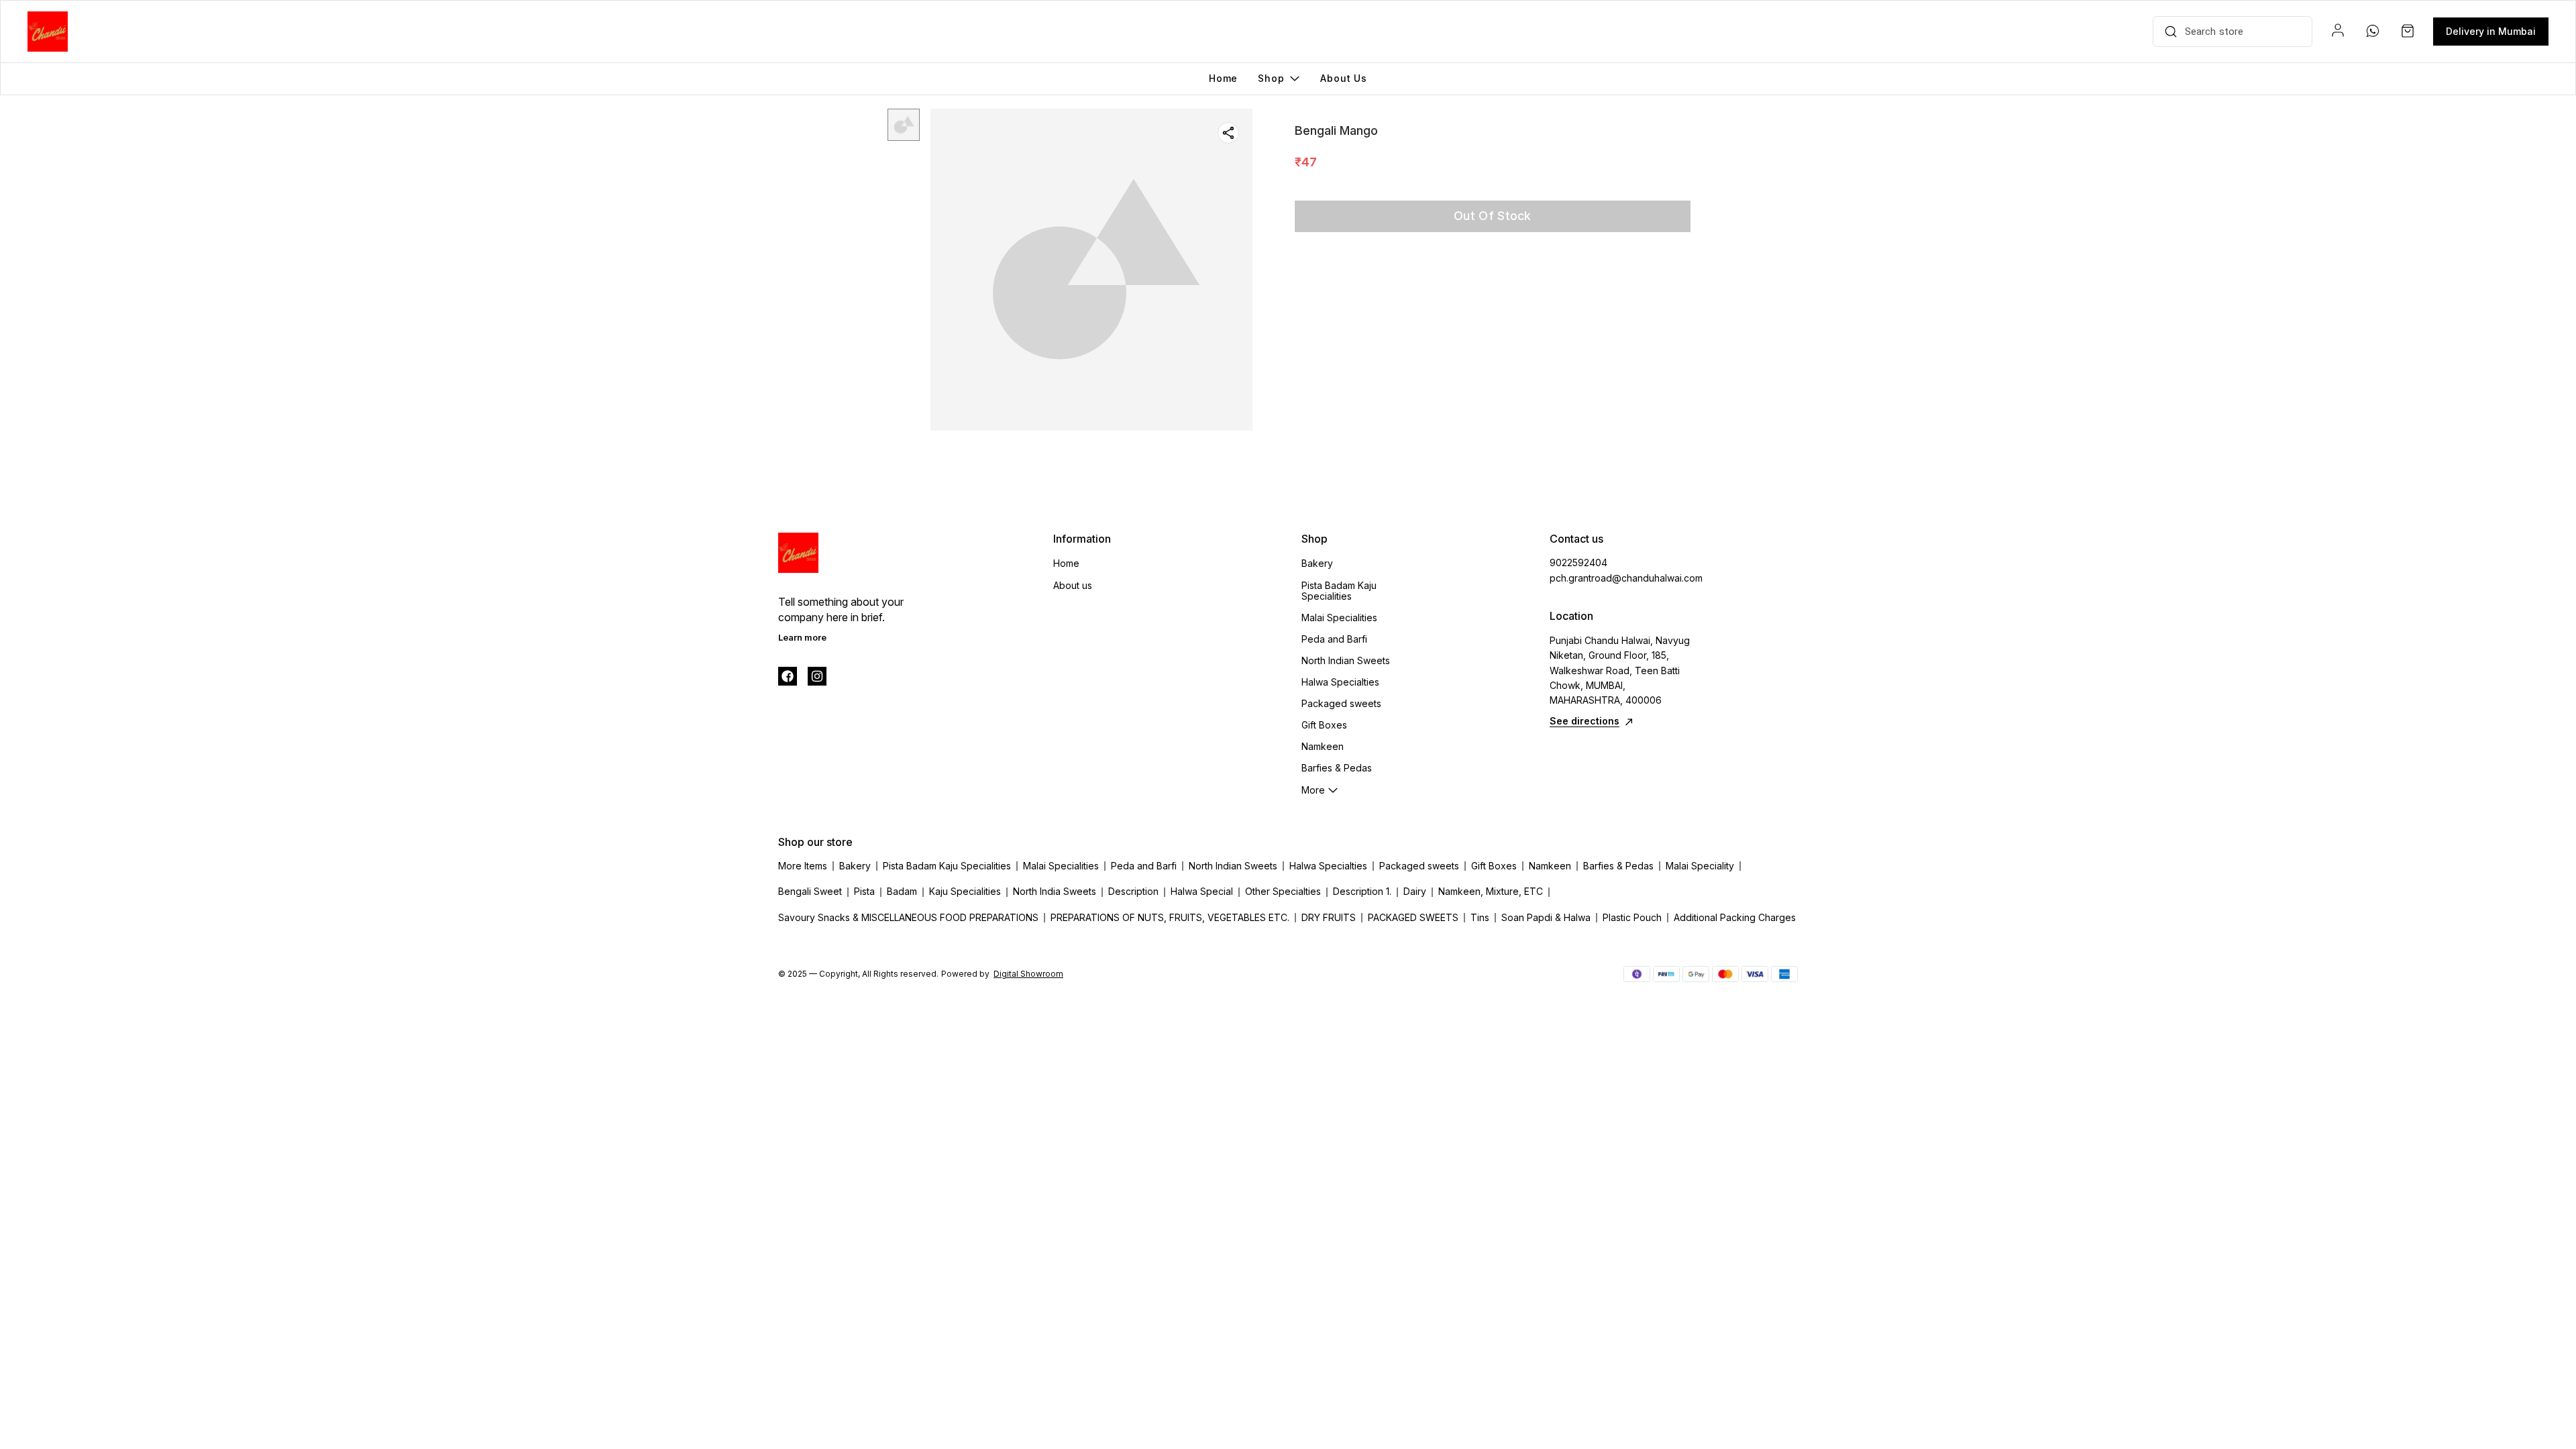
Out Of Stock (1493, 216)
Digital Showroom (1028, 974)
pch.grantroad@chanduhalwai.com (1623, 578)
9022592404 (1578, 562)
